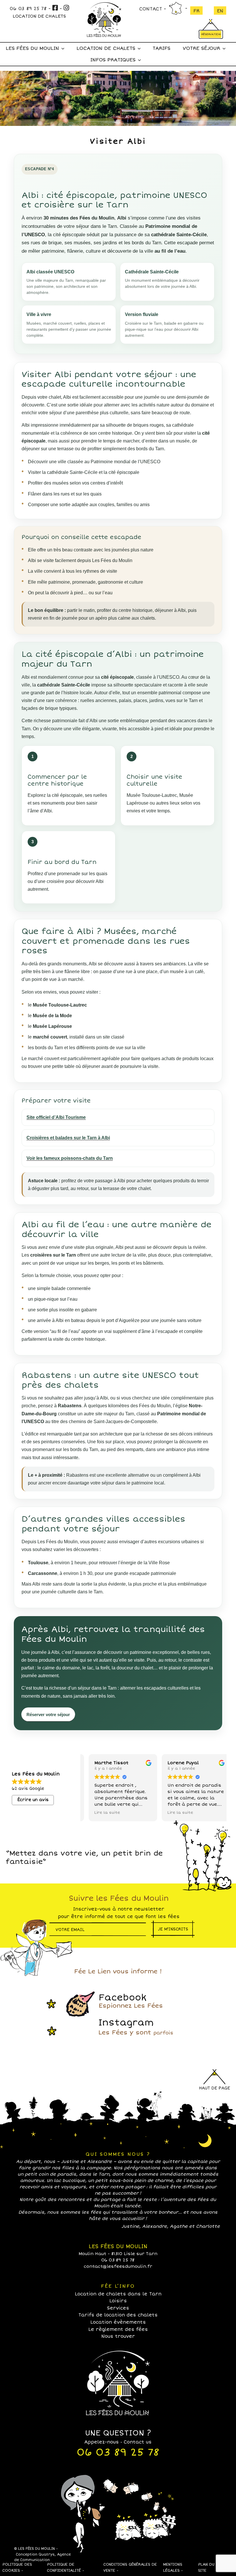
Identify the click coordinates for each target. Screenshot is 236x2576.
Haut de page (214, 2088)
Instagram (136, 2027)
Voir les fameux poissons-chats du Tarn (70, 1158)
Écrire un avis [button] (33, 1800)
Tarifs (161, 48)
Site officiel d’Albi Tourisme (56, 1117)
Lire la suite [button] (101, 1812)
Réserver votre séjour (48, 1715)
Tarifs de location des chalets (118, 2315)
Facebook (131, 2001)
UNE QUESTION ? (118, 2433)
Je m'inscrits (173, 1929)
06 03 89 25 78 (28, 9)
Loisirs (118, 2301)
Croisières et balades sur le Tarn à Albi (68, 1138)
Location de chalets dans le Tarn (118, 2294)
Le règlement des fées (118, 2329)
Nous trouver (175, 8)
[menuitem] (196, 11)
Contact (151, 9)
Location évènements (118, 2322)
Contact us (138, 2442)
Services (118, 2308)
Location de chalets (106, 48)
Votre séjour (201, 48)
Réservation (211, 35)
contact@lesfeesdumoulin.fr (118, 2266)
